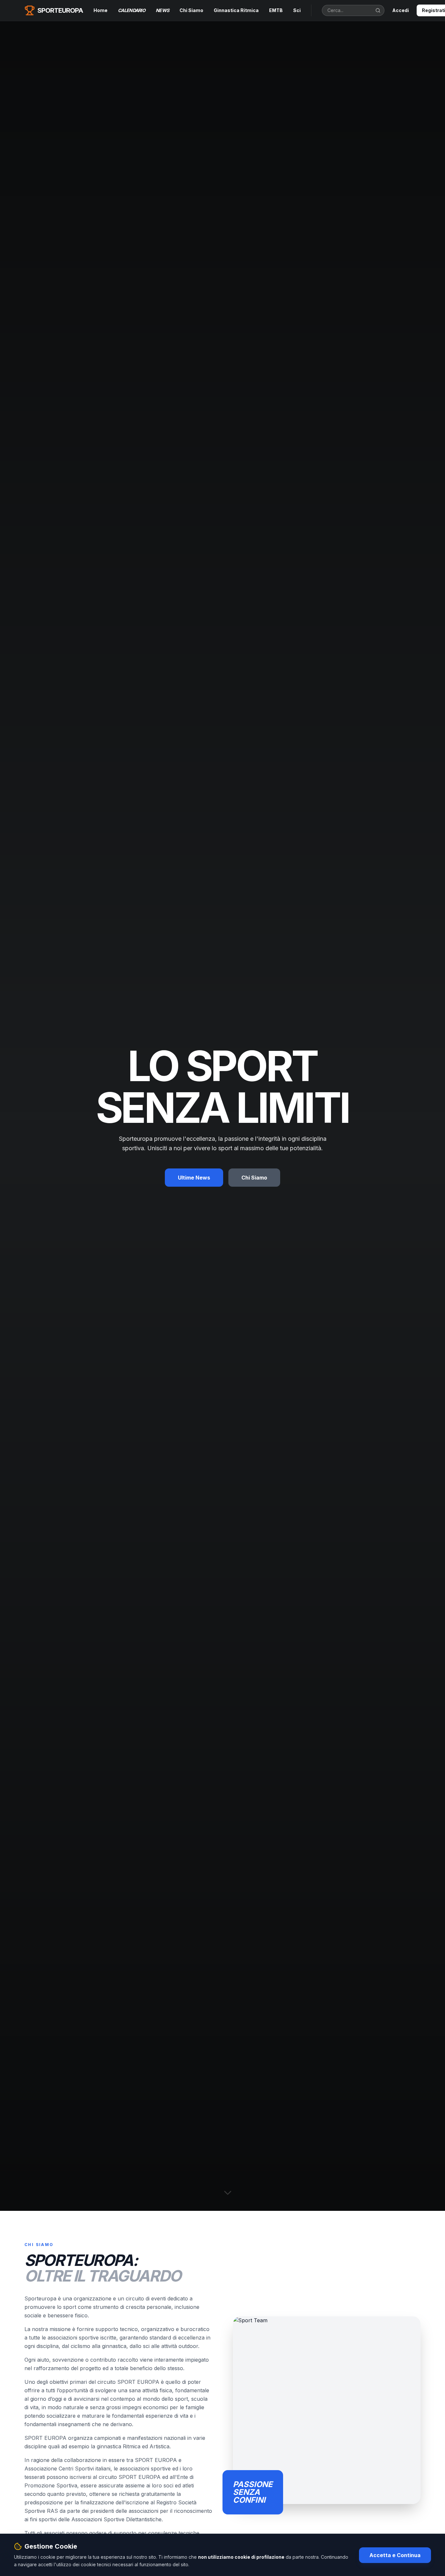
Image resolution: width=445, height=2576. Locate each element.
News (162, 10)
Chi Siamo (191, 10)
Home (100, 10)
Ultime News (194, 1178)
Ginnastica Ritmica (236, 10)
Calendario (132, 10)
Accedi (401, 10)
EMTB (276, 10)
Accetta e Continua (395, 2555)
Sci (297, 10)
